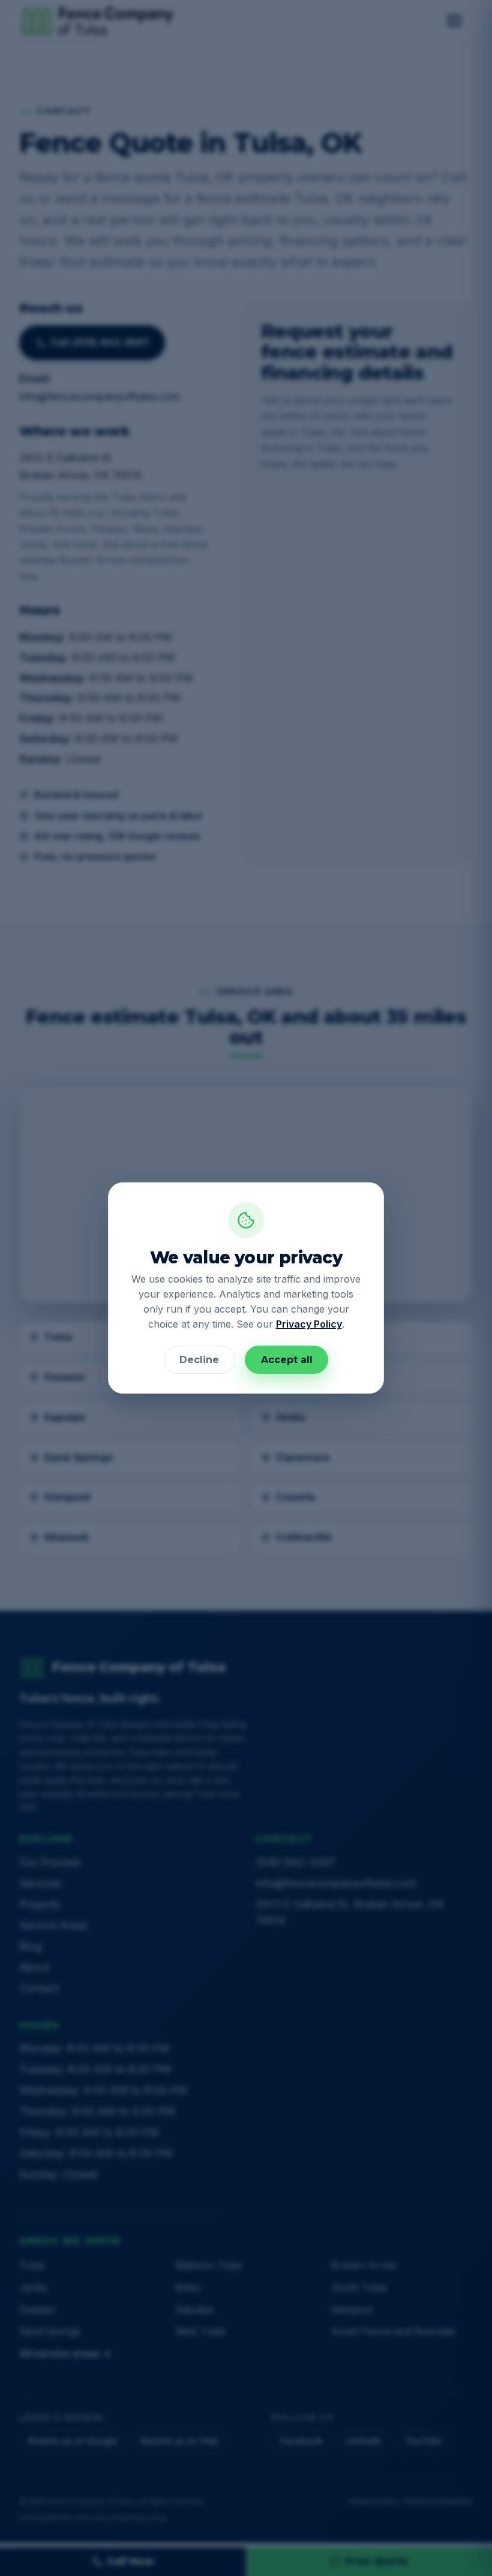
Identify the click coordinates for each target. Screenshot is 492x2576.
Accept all (287, 1360)
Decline (199, 1360)
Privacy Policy (309, 1324)
